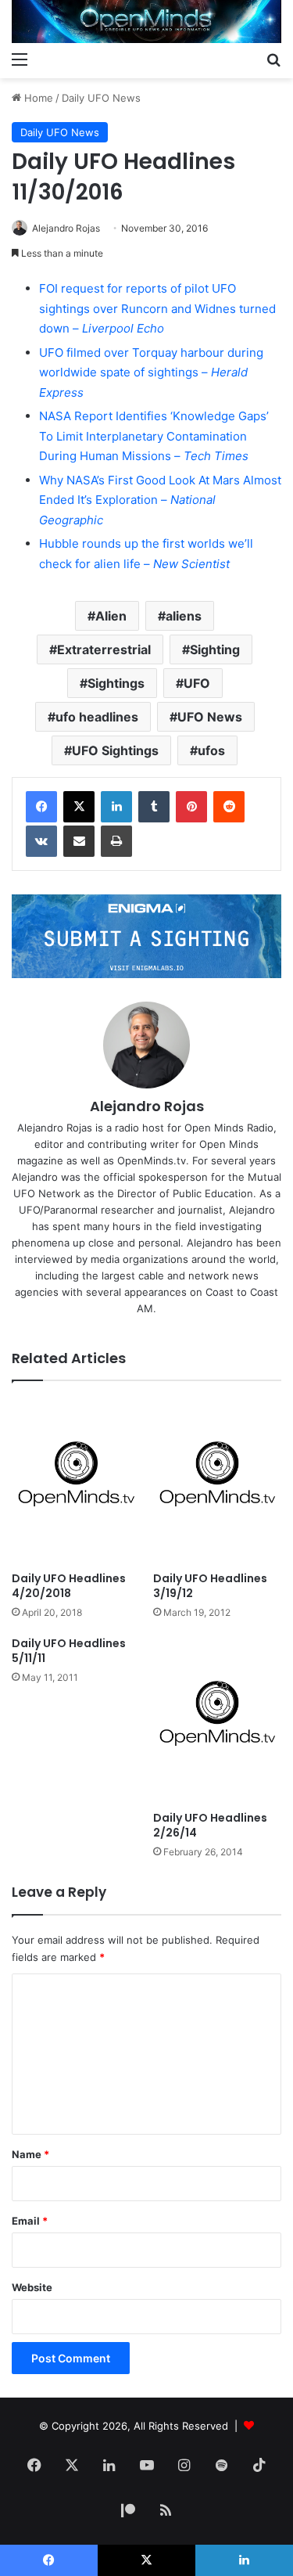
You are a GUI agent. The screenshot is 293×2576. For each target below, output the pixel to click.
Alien (111, 616)
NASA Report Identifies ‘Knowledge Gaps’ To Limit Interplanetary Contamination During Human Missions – (154, 436)
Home (37, 98)
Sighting (215, 649)
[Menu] (20, 59)
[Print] (116, 841)
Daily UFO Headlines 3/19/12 (210, 1586)
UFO (197, 683)
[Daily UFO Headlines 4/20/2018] (76, 1480)
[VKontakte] (41, 841)
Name (30, 2154)
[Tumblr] (154, 807)
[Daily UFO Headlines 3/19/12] (218, 1480)
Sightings (116, 683)
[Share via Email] (79, 841)
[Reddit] (229, 807)
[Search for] (273, 59)
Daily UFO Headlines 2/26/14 (210, 1825)
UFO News (210, 717)
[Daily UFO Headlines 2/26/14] (218, 1720)
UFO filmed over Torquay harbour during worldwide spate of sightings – (151, 372)
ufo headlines (97, 717)
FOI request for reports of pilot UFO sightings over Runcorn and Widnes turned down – (157, 308)
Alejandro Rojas (66, 228)
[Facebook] (41, 807)
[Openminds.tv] (146, 22)
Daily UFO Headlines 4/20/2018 (69, 1586)
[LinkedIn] (116, 807)
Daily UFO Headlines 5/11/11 (69, 1651)
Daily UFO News (101, 98)
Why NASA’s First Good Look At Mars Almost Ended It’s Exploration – (160, 500)
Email (30, 2221)
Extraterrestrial (104, 649)
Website (32, 2287)
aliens (184, 616)
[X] (79, 807)
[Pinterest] (191, 807)
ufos (211, 750)
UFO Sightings (115, 750)
